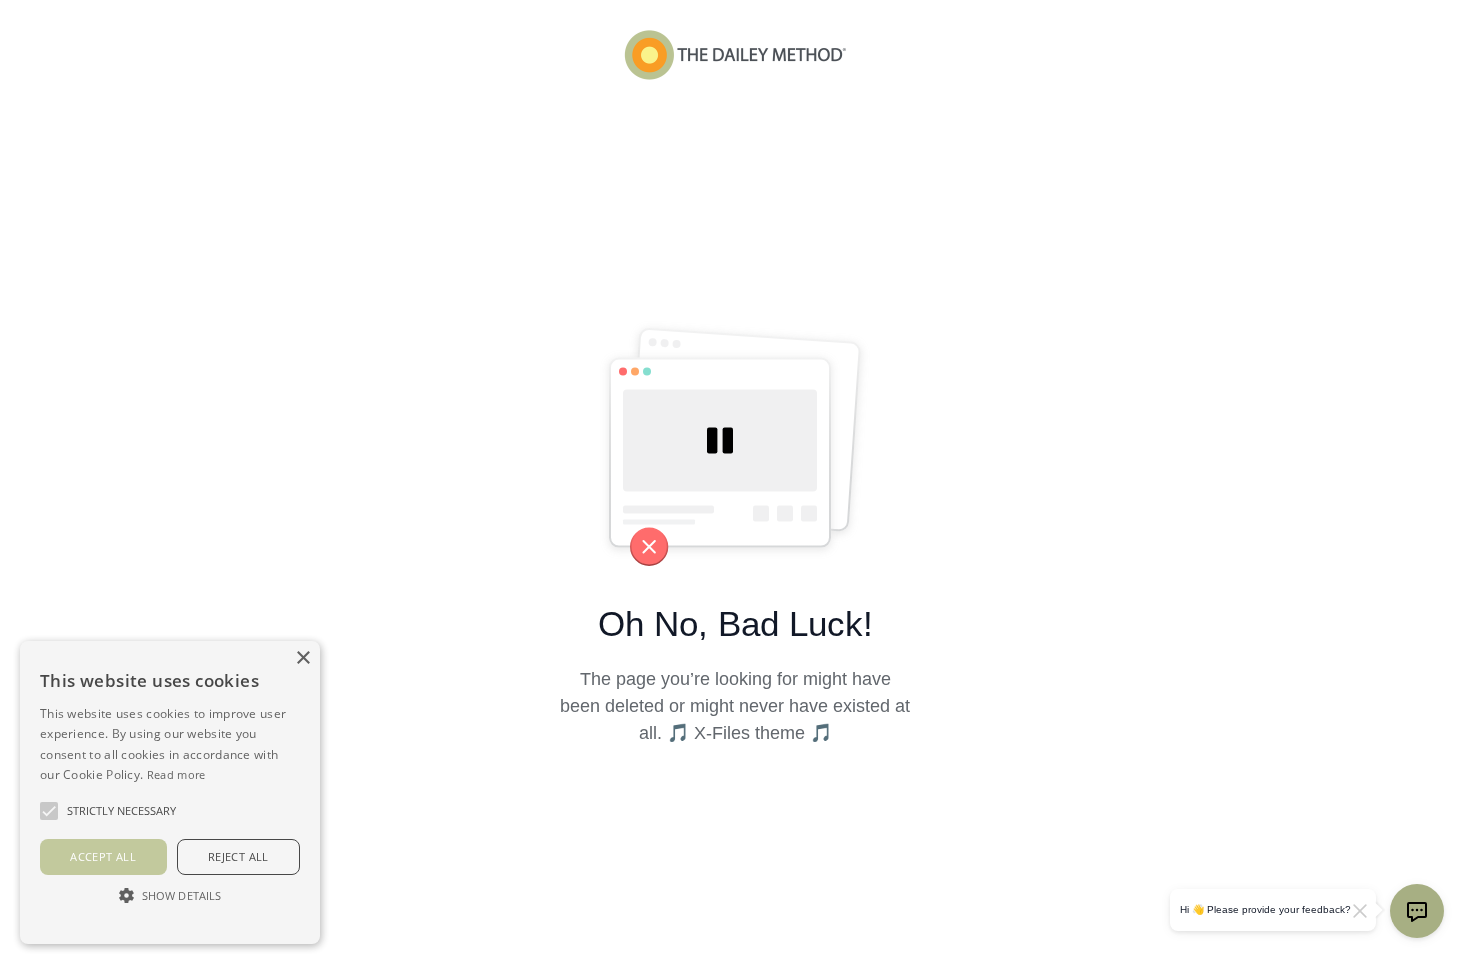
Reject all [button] (238, 856)
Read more (176, 774)
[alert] (170, 792)
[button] (170, 895)
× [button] (302, 658)
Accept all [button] (103, 856)
